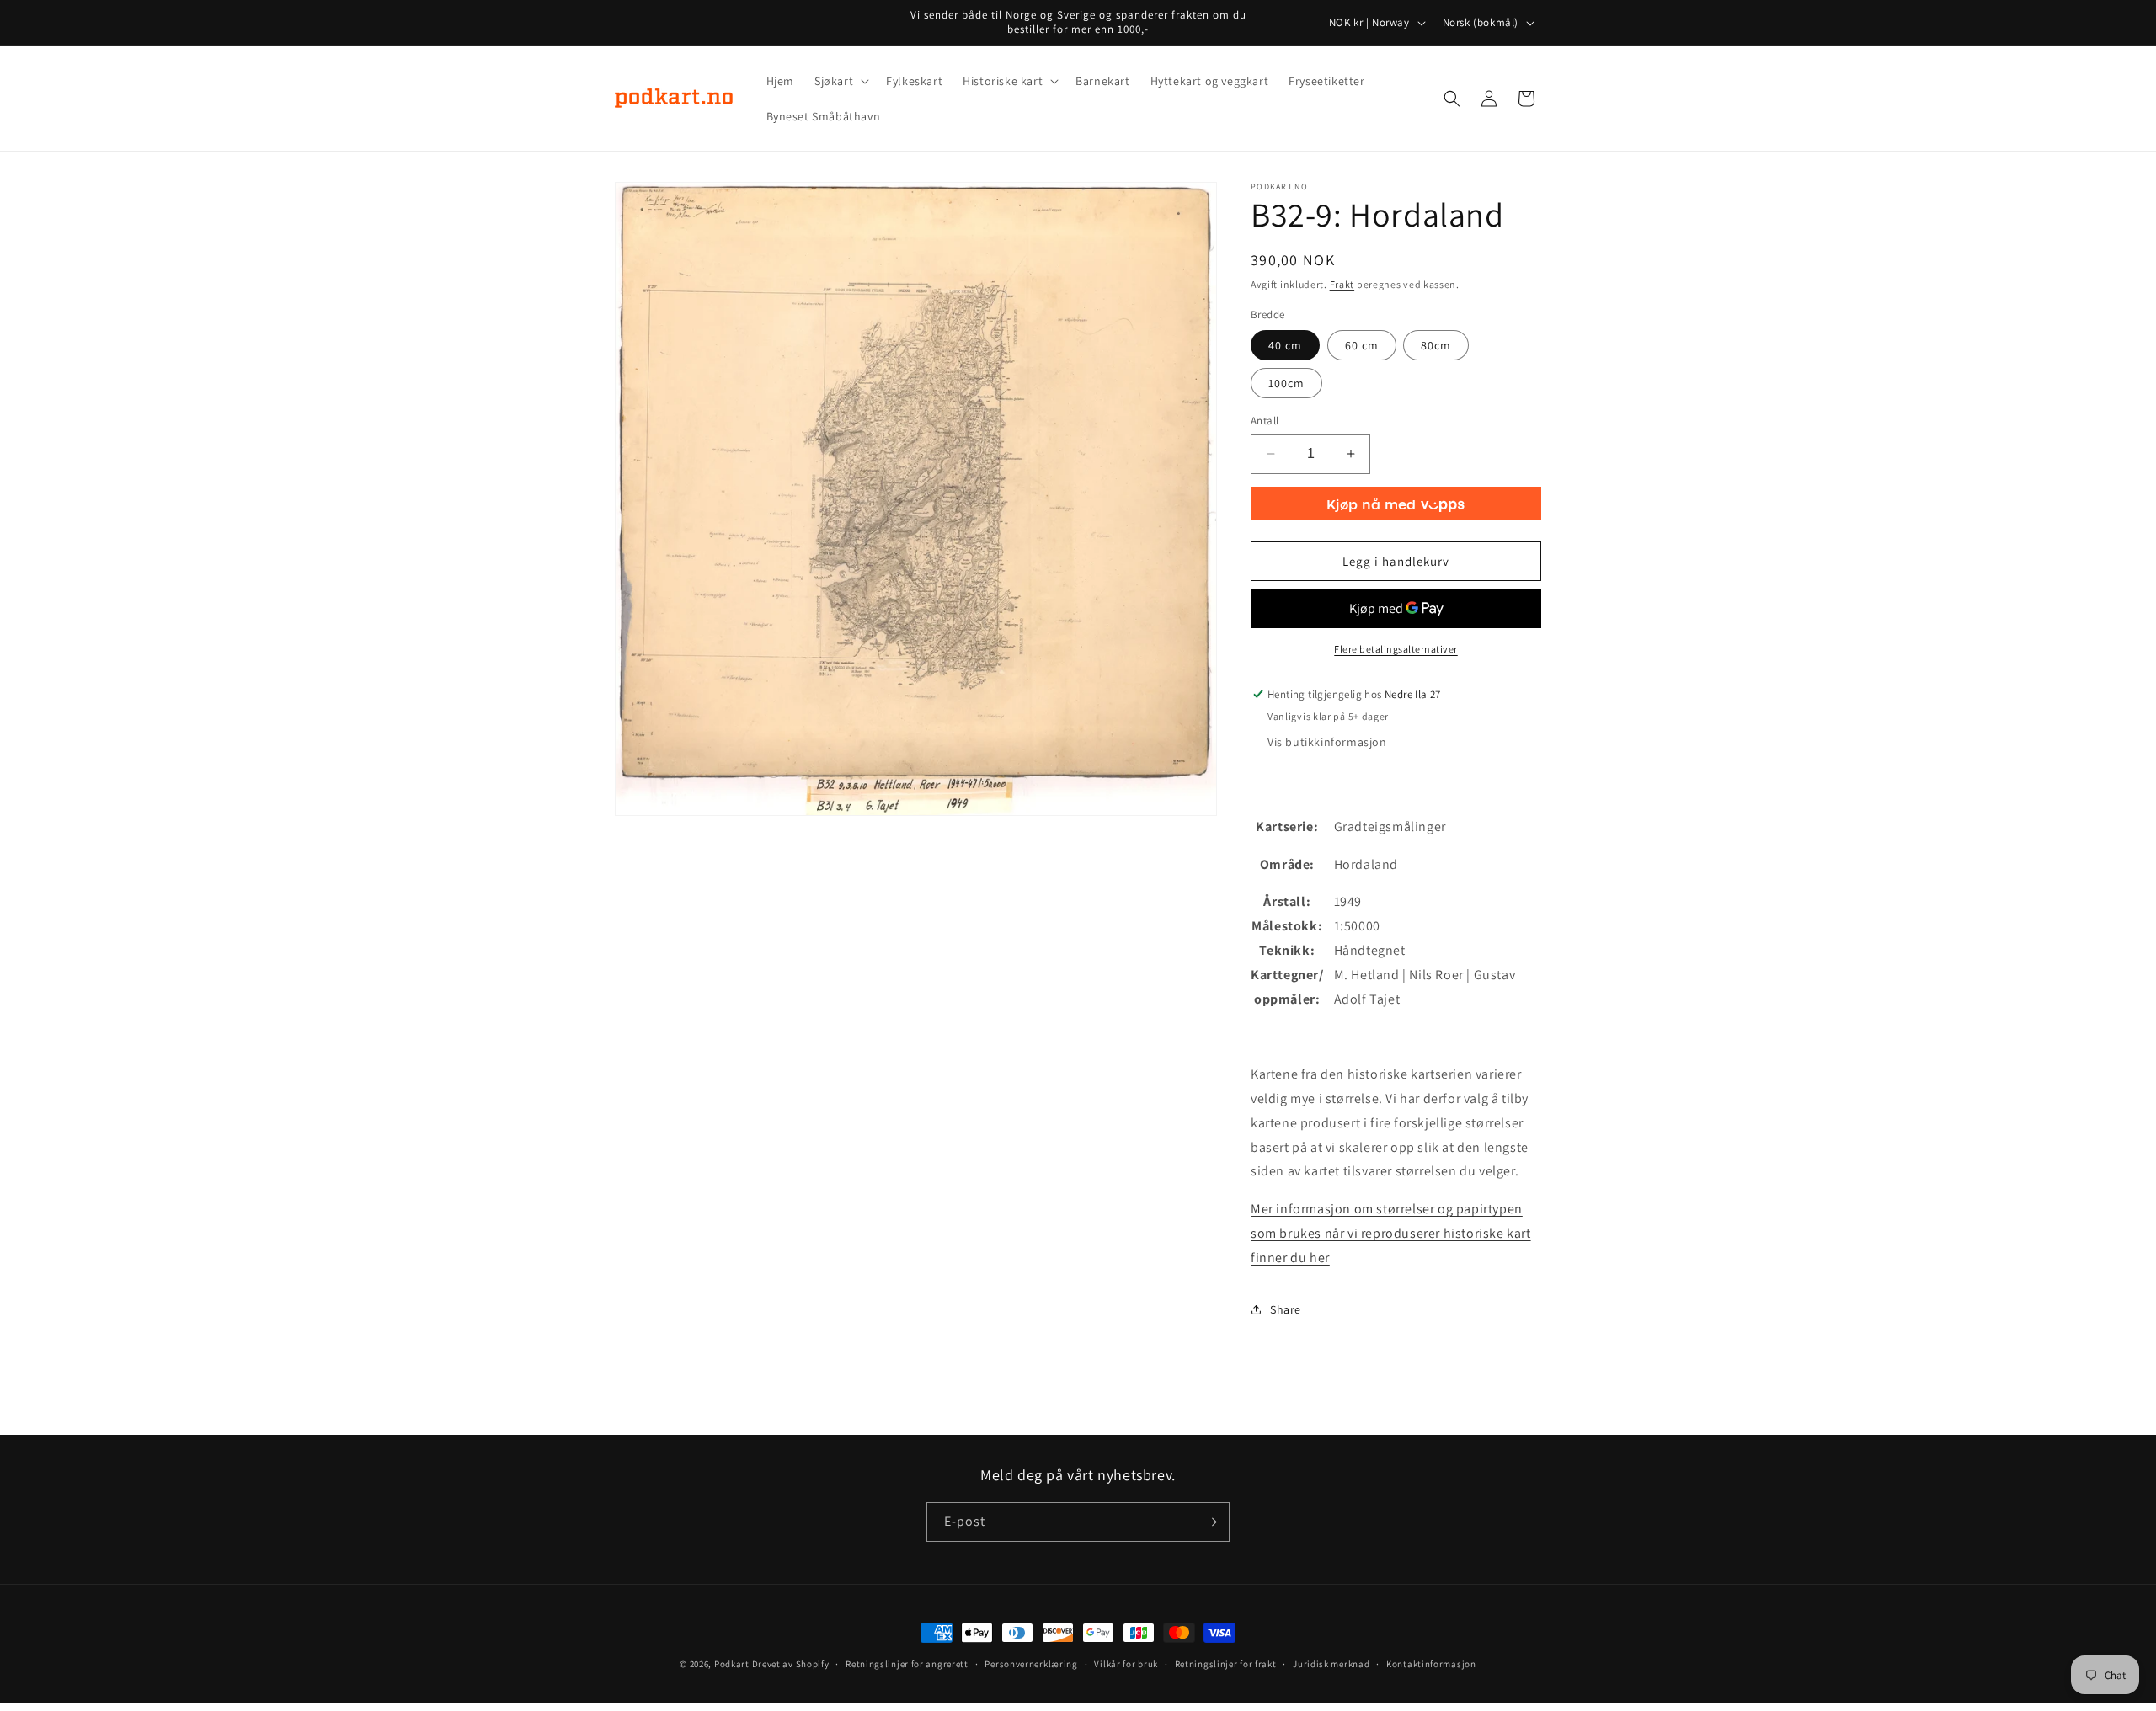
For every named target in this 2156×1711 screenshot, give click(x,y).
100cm (1286, 383)
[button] (840, 81)
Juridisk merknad (1331, 1664)
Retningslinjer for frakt (1226, 1664)
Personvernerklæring (1031, 1664)
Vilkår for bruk (1126, 1664)
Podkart (732, 1664)
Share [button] (1286, 1309)
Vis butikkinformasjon (1327, 742)
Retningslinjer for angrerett (907, 1664)
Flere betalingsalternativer (1396, 649)
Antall (1265, 421)
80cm (1436, 345)
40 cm (1285, 345)
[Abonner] (1210, 1522)
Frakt (1342, 284)
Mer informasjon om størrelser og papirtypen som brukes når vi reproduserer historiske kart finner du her (1391, 1233)
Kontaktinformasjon (1431, 1664)
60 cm (1362, 345)
